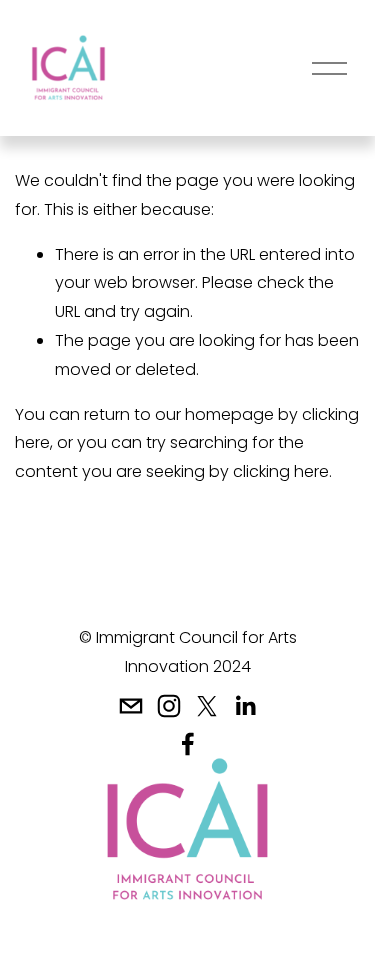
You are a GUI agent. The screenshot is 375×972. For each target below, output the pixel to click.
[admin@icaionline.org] (131, 706)
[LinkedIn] (245, 706)
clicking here (281, 471)
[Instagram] (169, 706)
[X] (207, 706)
